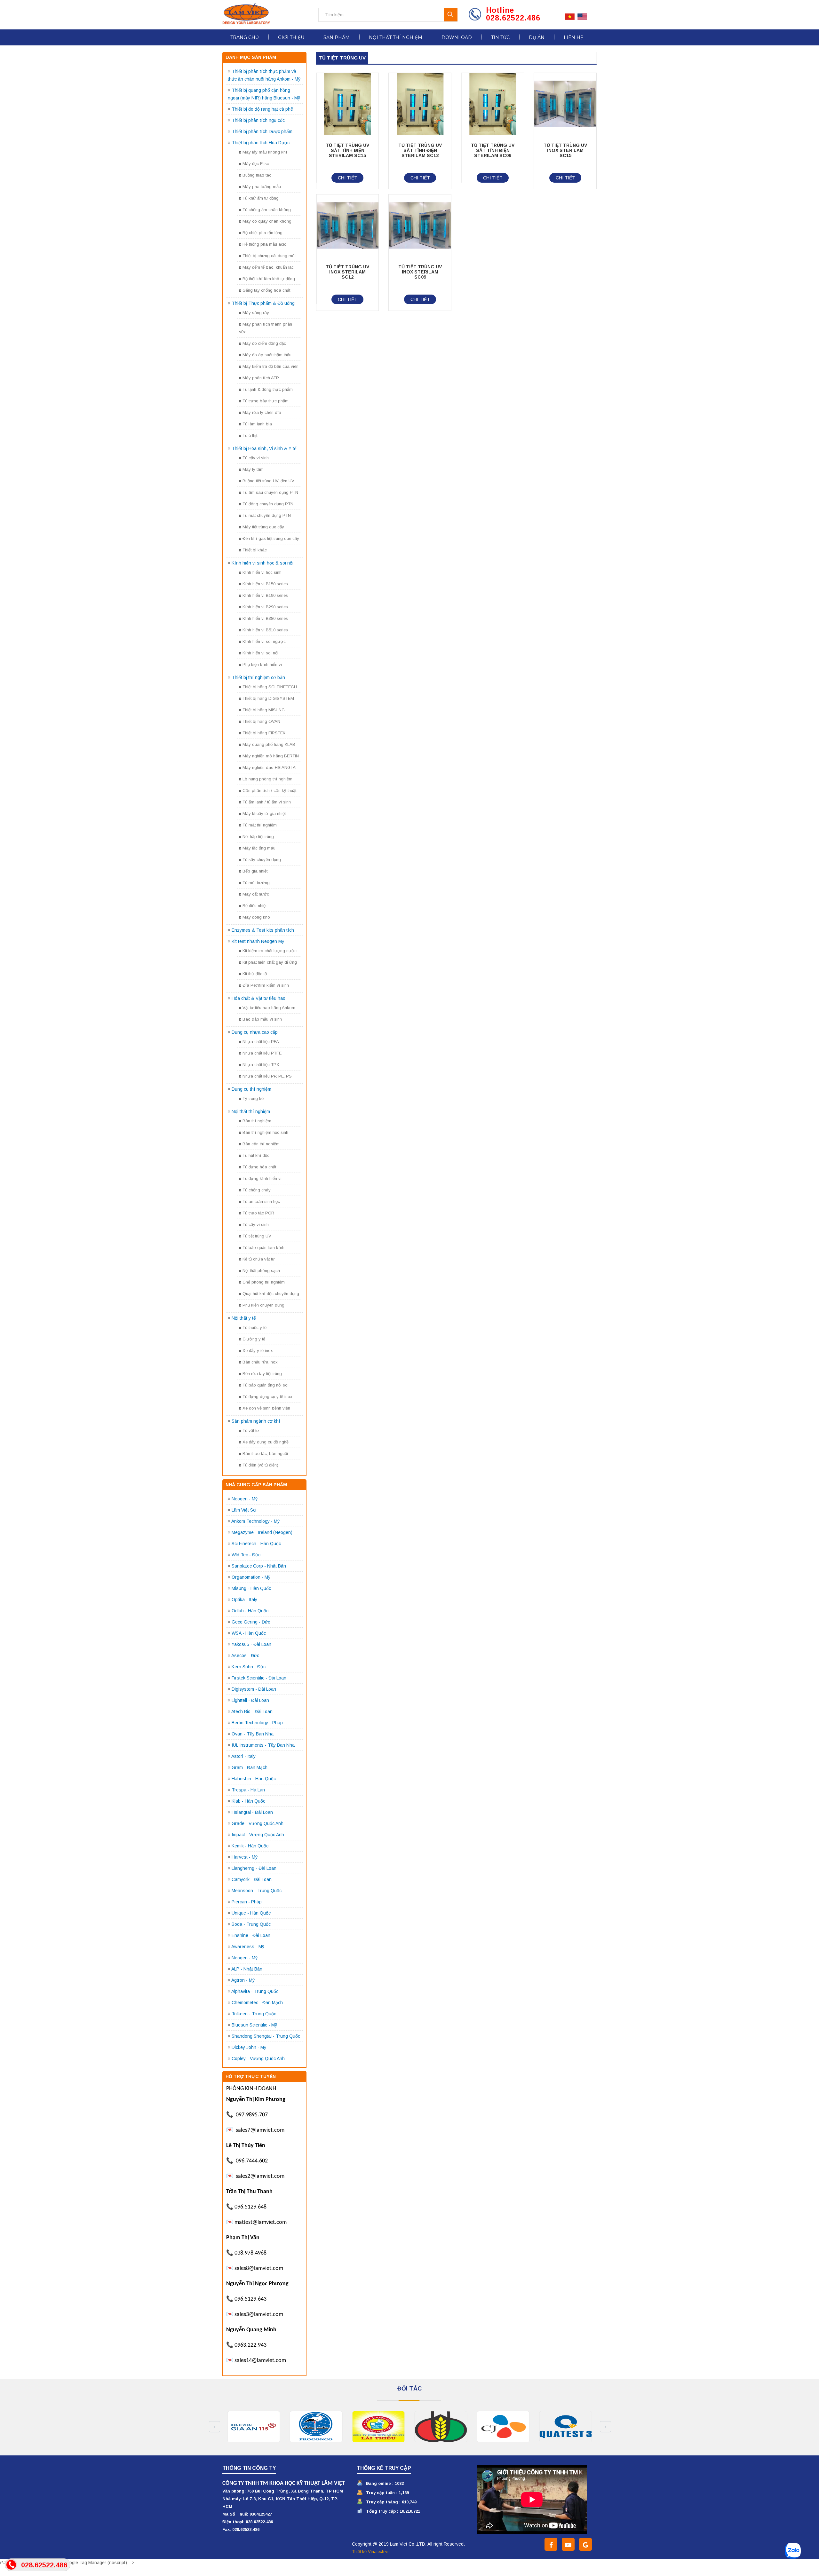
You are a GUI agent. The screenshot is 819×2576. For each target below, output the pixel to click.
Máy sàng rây (256, 313)
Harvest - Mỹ (245, 1857)
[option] (254, 2427)
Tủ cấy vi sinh (256, 458)
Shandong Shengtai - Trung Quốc (266, 2036)
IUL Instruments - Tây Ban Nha (263, 1745)
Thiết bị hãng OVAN (261, 721)
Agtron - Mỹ (243, 1980)
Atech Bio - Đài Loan (252, 1711)
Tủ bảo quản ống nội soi (266, 1385)
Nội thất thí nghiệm (396, 37)
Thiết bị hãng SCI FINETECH (270, 687)
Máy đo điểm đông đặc (264, 343)
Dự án (537, 37)
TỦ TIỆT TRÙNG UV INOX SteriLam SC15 (565, 150)
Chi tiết (348, 178)
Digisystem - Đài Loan (254, 1689)
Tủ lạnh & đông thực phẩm (268, 389)
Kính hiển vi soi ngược (264, 641)
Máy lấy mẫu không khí (265, 152)
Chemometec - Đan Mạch (257, 2003)
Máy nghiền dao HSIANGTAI (270, 767)
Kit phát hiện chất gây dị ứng (270, 962)
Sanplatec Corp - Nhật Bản (259, 1566)
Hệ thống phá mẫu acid (265, 244)
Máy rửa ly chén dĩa (262, 412)
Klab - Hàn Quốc (248, 1801)
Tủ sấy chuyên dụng (262, 860)
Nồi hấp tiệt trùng (258, 837)
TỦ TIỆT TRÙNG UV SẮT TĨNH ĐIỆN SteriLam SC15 (347, 150)
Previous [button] (215, 2427)
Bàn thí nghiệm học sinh (265, 1132)
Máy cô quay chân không (267, 221)
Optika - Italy (244, 1600)
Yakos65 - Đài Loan (251, 1644)
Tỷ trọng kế (253, 1098)
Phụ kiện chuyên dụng (263, 1305)
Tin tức (500, 37)
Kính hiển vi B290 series (265, 607)
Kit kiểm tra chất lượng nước (270, 951)
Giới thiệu (291, 37)
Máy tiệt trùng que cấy (263, 527)
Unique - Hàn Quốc (251, 1913)
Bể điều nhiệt (254, 906)
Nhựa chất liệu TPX (261, 1065)
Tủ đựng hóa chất (259, 1167)
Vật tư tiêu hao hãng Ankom (269, 1008)
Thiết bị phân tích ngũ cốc (258, 120)
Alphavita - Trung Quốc (255, 1991)
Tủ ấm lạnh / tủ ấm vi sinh (267, 802)
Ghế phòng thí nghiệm (264, 1282)
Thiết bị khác (255, 550)
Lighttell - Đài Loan (250, 1700)
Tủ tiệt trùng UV (257, 1236)
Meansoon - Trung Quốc (257, 1891)
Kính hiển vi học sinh (262, 572)
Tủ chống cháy (257, 1190)
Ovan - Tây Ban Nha (253, 1734)
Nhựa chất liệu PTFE (262, 1053)
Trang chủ (245, 37)
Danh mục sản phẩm (251, 57)
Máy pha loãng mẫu (262, 187)
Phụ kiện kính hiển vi (262, 664)
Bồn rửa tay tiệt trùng (262, 1374)
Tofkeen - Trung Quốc (254, 2014)
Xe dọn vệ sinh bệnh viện (266, 1408)
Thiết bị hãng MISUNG (264, 710)
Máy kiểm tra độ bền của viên (270, 366)
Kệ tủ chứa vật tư (259, 1259)
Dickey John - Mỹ (249, 2047)
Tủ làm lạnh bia (257, 424)
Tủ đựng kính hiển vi (262, 1178)
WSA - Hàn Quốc (249, 1633)
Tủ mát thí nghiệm (260, 825)
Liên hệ (573, 37)
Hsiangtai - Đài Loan (252, 1812)
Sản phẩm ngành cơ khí (256, 1421)
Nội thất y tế (244, 1318)
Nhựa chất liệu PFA (261, 1042)
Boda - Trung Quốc (251, 1924)
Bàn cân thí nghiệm (261, 1144)
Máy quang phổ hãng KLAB (269, 744)
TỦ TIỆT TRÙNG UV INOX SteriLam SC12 (347, 272)
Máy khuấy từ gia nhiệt (264, 814)
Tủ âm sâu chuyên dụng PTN (270, 492)
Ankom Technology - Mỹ (255, 1521)
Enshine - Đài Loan (251, 1935)
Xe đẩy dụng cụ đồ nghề (266, 1442)
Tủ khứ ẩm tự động (261, 198)
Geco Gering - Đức (251, 1622)
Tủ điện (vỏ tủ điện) (260, 1465)
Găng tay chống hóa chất (266, 290)
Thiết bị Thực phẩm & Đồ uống (263, 303)
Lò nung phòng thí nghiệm (267, 779)
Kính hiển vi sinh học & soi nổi (262, 563)
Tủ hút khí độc (256, 1155)
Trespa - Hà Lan (248, 1790)
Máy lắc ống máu (259, 848)
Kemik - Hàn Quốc (250, 1846)
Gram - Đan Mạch (250, 1767)
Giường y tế (254, 1339)
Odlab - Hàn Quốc (250, 1611)
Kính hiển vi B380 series (265, 618)
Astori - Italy (243, 1756)
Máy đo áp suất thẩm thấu (267, 355)
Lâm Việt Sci (244, 1510)
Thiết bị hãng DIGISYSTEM (268, 698)
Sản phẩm (337, 37)
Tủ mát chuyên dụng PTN (267, 515)
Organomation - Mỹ (251, 1577)
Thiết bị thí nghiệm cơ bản (258, 677)
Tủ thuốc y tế (254, 1328)
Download (457, 37)
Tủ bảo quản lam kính (263, 1248)
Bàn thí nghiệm (257, 1121)
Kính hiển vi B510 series (265, 630)
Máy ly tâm (253, 469)
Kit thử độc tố (255, 974)
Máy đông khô (256, 917)
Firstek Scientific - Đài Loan (259, 1678)
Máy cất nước (256, 894)
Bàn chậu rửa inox (260, 1362)
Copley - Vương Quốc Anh (258, 2058)
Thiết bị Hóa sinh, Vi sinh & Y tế (264, 448)
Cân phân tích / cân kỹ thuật (269, 790)
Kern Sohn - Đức (249, 1667)
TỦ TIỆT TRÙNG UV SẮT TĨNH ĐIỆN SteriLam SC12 (420, 150)
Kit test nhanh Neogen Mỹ (258, 941)
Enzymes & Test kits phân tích (263, 930)
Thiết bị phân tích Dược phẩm (262, 131)
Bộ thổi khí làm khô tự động (269, 279)
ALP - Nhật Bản (247, 1969)
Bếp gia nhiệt (255, 871)
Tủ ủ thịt (250, 435)
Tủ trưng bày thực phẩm (266, 401)
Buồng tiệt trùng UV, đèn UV (268, 481)
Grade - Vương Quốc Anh (258, 1823)
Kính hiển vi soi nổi (260, 653)
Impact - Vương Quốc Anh (258, 1835)
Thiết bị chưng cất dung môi (269, 256)
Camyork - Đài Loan (252, 1879)
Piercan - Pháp (247, 1902)
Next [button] (605, 2427)
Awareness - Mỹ (248, 1947)
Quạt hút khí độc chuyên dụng (271, 1294)
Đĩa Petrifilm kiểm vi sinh (266, 985)
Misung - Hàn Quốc (251, 1588)
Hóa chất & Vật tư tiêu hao (258, 998)
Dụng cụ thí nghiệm (251, 1089)
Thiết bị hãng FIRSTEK (264, 733)
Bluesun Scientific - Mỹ (254, 2025)
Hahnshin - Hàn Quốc (254, 1779)
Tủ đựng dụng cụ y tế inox (267, 1397)
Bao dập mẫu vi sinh (262, 1019)
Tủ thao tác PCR (258, 1213)
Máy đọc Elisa (256, 164)
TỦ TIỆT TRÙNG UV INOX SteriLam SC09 (420, 272)
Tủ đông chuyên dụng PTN (268, 504)
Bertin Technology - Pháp (257, 1723)
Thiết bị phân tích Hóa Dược (261, 143)
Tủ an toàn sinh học (261, 1201)
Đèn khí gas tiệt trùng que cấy (271, 538)
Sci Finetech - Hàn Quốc (256, 1544)
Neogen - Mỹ (245, 1499)
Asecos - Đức (245, 1655)
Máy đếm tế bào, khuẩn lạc (268, 267)
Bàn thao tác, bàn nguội (265, 1454)
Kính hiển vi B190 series (265, 595)
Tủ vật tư (251, 1430)
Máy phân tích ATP (261, 378)
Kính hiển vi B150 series (265, 584)
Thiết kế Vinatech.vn (371, 2552)
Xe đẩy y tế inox (258, 1351)
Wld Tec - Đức (246, 1555)
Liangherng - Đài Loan (254, 1868)
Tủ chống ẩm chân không (267, 210)
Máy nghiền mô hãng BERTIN (271, 756)
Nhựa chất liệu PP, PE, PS (267, 1076)
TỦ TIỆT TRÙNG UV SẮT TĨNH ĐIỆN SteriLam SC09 (493, 150)
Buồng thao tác (257, 175)
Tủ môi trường (256, 883)
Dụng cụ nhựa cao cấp (255, 1032)
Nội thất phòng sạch (261, 1271)
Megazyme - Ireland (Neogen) (262, 1532)
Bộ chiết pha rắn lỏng (262, 233)
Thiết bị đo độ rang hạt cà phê (262, 109)
